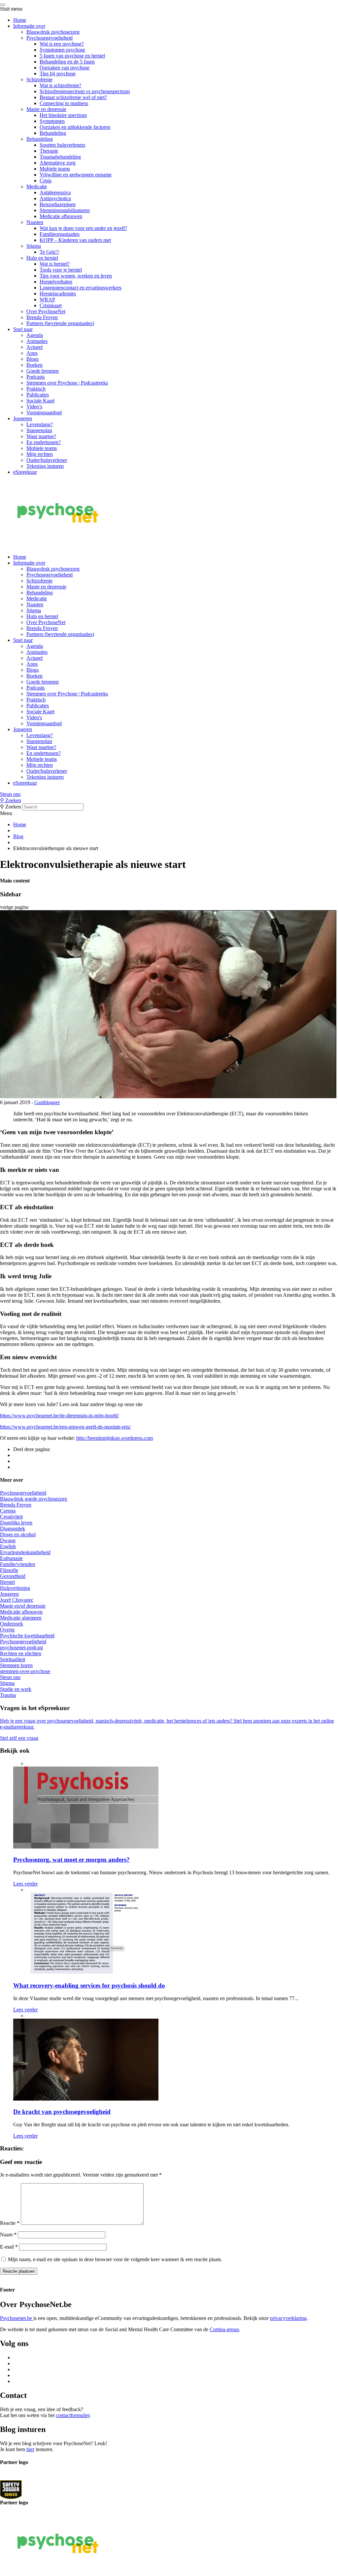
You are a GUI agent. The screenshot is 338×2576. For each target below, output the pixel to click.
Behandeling (53, 133)
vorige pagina (14, 907)
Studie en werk (16, 1689)
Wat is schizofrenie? (60, 85)
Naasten (35, 222)
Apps (32, 353)
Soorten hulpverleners (62, 145)
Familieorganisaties (60, 234)
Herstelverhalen (56, 282)
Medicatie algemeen (21, 1618)
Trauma (8, 1695)
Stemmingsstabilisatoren (65, 210)
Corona (8, 1511)
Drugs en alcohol (18, 1534)
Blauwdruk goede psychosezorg (34, 1499)
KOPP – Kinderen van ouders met (75, 240)
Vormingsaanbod (44, 412)
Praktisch (36, 389)
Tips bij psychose (58, 74)
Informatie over (29, 26)
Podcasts (35, 377)
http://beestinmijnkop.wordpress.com (115, 1438)
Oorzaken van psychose (65, 68)
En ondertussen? (44, 442)
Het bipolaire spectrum (63, 115)
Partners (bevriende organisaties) (60, 323)
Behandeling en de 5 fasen (67, 62)
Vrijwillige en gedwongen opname (76, 175)
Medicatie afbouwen (61, 216)
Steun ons (10, 794)
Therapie (49, 151)
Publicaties (38, 395)
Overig (7, 1630)
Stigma (34, 246)
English (8, 1546)
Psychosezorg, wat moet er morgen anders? (71, 1860)
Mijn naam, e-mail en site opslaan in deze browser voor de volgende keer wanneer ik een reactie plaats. (115, 2259)
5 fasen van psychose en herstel (72, 56)
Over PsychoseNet (46, 311)
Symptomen (52, 121)
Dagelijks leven (16, 1523)
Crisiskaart (51, 305)
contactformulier (73, 2415)
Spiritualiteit (13, 1659)
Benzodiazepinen (58, 204)
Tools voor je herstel (61, 270)
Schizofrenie (39, 79)
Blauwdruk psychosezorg (53, 32)
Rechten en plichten (21, 1653)
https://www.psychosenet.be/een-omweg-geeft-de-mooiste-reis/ (65, 1427)
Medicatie (37, 187)
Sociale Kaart (40, 401)
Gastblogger (47, 1102)
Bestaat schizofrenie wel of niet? (73, 97)
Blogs (33, 359)
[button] (169, 794)
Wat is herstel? (55, 264)
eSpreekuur (25, 472)
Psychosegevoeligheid (50, 38)
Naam (8, 2235)
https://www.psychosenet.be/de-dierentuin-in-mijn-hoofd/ (59, 1416)
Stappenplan (39, 430)
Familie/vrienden (17, 1564)
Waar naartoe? (41, 436)
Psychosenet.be (17, 2318)
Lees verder (25, 1884)
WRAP (47, 299)
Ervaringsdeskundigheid (25, 1552)
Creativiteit (11, 1517)
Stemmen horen (16, 1665)
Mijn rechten (40, 454)
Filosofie (9, 1570)
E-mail (9, 2247)
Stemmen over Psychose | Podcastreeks (67, 383)
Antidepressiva (55, 192)
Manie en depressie (46, 109)
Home (20, 20)
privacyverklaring (288, 2318)
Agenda (35, 335)
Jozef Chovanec (17, 1600)
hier (30, 2449)
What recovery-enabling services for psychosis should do (89, 1985)
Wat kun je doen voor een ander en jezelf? (83, 228)
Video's (34, 717)
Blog (18, 836)
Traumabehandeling (60, 157)
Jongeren (23, 418)
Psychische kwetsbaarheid (27, 1636)
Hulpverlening (15, 1588)
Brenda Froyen (42, 317)
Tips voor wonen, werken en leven (76, 276)
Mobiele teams (55, 169)
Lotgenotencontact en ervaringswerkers (81, 288)
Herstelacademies (58, 294)
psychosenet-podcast (21, 1647)
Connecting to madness (64, 103)
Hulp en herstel (42, 258)
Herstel (7, 1582)
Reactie (10, 2223)
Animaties (37, 341)
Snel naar (23, 329)
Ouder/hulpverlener (47, 460)
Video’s (34, 407)
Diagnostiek (13, 1529)
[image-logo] (11, 2489)
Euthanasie (11, 1558)
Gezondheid (13, 1576)
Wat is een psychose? (62, 44)
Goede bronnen (43, 371)
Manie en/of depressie (23, 1606)
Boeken (34, 365)
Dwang (8, 1540)
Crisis (46, 181)
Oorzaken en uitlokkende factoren (75, 127)
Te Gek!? (49, 252)
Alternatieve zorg (58, 163)
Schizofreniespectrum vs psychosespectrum (85, 91)
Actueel (34, 347)
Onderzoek (12, 1624)
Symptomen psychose (62, 50)
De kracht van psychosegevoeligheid (62, 2112)
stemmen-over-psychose (25, 1671)
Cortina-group (224, 2329)
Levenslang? (40, 424)
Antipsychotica (55, 198)
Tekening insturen (45, 466)
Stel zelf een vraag (19, 1738)
